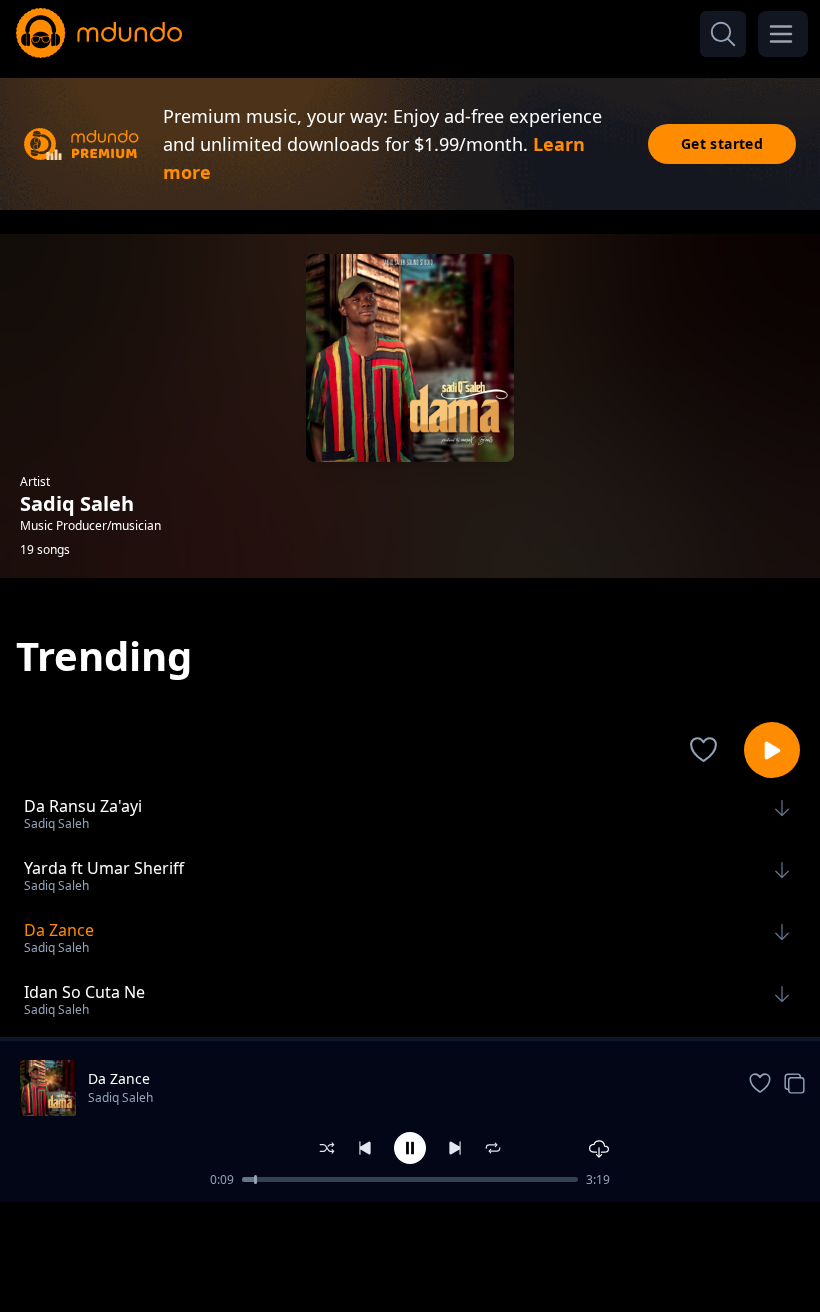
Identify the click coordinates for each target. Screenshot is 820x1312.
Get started (722, 143)
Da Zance (119, 1078)
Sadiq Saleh (120, 1097)
